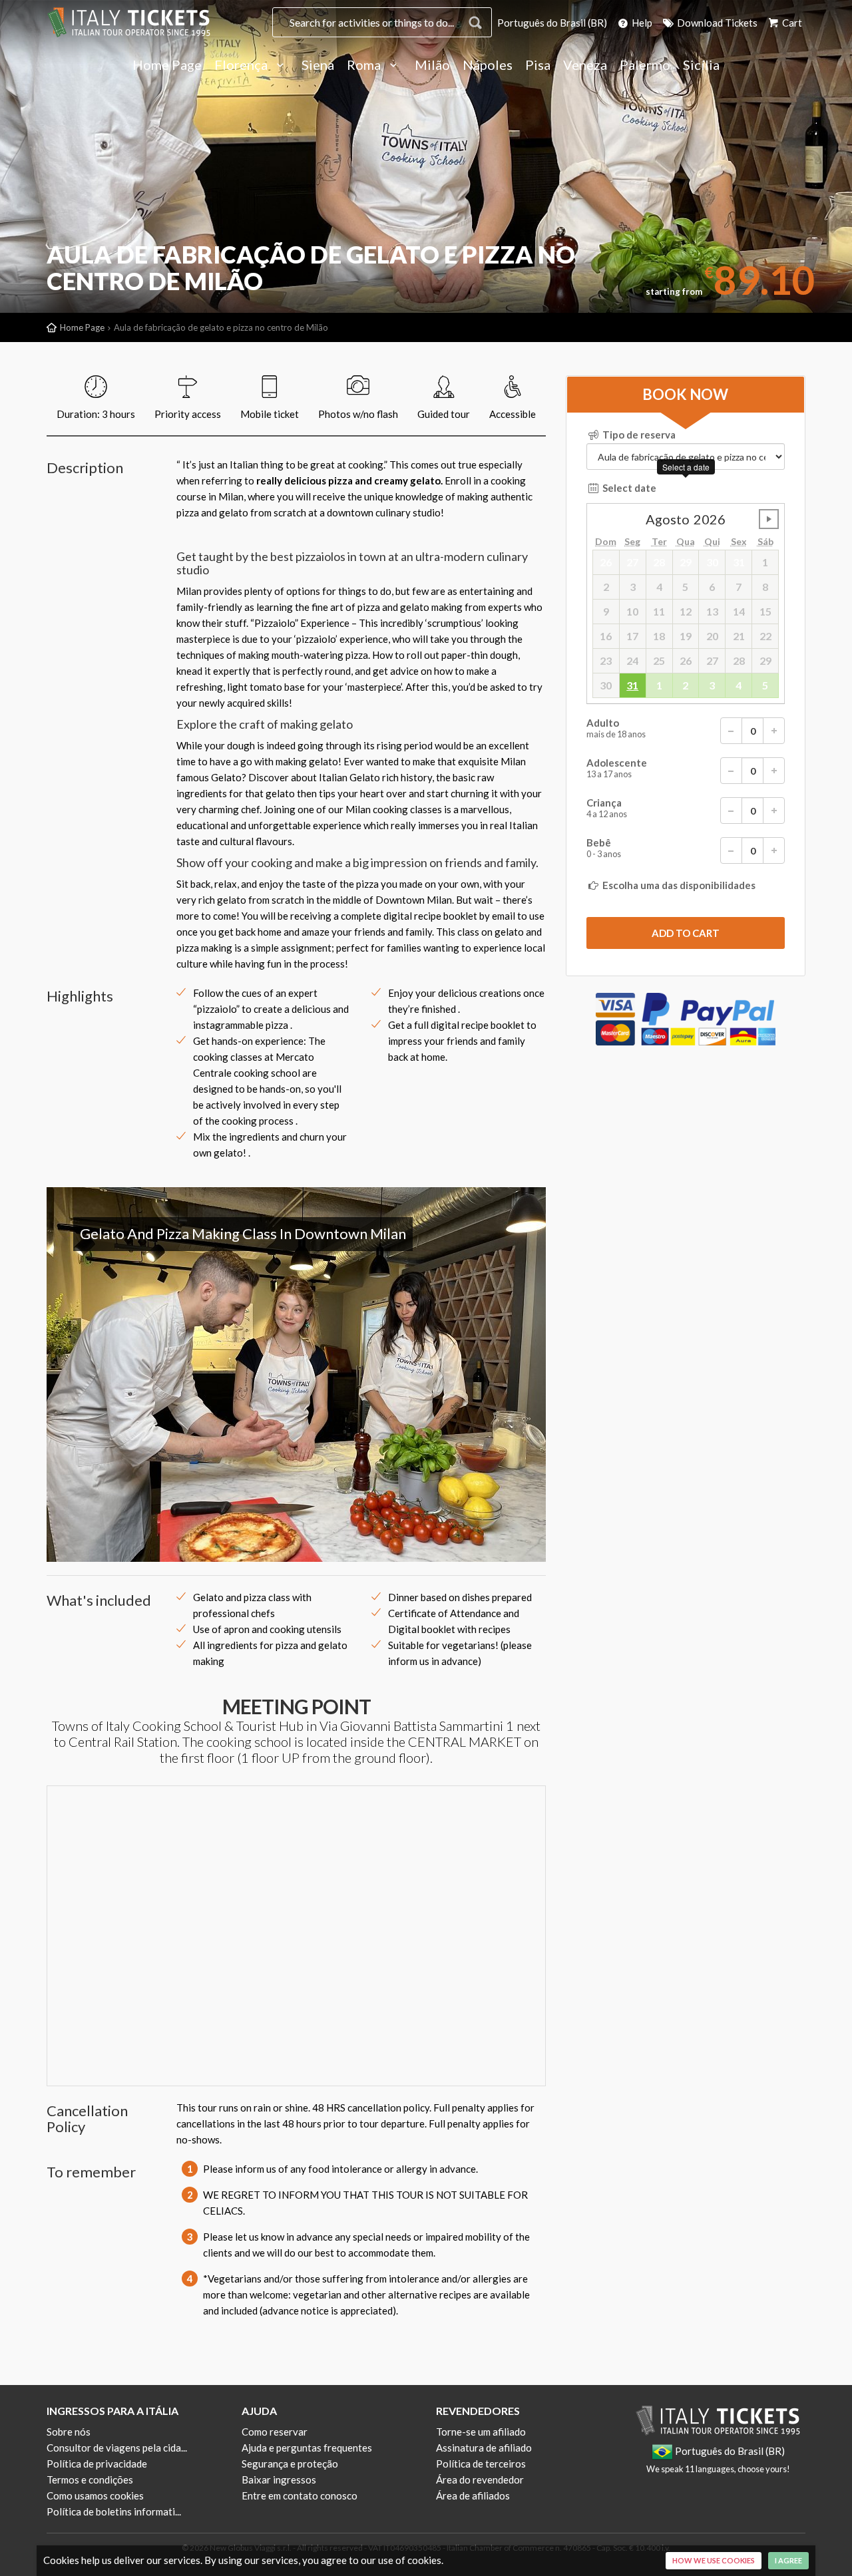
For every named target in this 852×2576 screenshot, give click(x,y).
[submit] (686, 933)
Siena (318, 65)
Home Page (167, 65)
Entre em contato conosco (300, 2495)
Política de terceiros (481, 2464)
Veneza (585, 65)
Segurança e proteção (290, 2464)
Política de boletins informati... (114, 2511)
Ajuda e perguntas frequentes (307, 2448)
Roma (365, 65)
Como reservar (275, 2432)
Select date (628, 488)
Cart (791, 23)
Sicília (701, 65)
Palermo (645, 65)
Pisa (538, 65)
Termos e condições (90, 2480)
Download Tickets (716, 23)
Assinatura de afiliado (484, 2448)
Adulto (616, 728)
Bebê (604, 848)
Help (641, 23)
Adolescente (617, 768)
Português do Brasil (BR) (552, 23)
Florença (242, 65)
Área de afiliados (473, 2495)
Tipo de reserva (638, 435)
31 (632, 685)
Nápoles (488, 65)
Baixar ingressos (279, 2480)
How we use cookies (714, 2560)
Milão (432, 65)
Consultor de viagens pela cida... (117, 2448)
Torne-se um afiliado (481, 2432)
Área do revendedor (480, 2480)
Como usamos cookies (95, 2495)
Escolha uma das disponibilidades (678, 885)
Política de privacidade (97, 2464)
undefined (769, 519)
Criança (607, 808)
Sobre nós (69, 2432)
